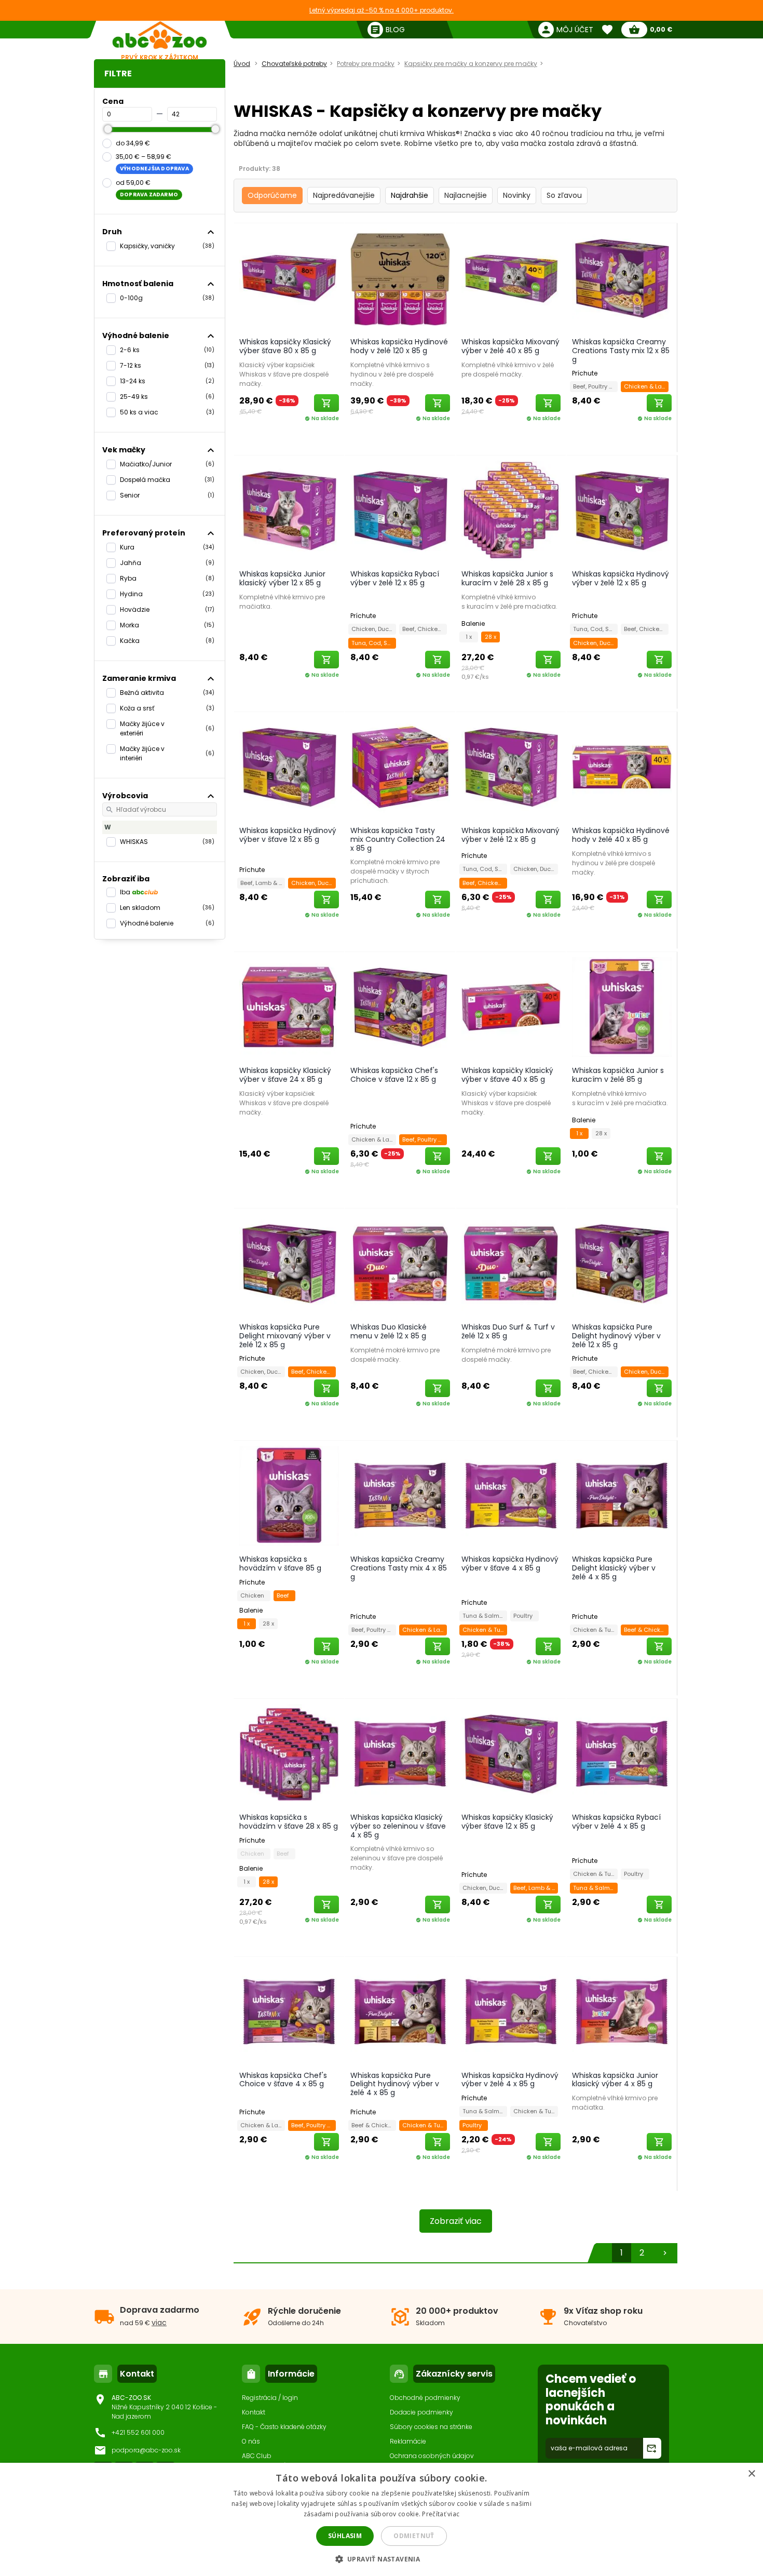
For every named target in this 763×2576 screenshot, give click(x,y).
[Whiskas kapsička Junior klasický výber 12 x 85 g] (289, 510)
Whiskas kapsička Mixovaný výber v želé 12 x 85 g (510, 835)
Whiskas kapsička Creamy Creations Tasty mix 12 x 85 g (621, 351)
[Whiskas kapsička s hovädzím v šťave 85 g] (289, 1495)
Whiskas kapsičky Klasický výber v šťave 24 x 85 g (285, 1075)
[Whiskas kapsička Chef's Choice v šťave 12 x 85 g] (400, 1007)
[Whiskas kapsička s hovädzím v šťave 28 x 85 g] (289, 1753)
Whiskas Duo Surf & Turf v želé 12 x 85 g (508, 1331)
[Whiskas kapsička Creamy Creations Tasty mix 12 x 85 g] (622, 278)
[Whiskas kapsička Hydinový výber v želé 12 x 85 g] (622, 510)
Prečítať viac (441, 2514)
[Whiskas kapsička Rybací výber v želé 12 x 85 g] (400, 510)
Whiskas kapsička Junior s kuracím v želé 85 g (618, 1075)
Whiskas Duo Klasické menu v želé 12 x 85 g (389, 1331)
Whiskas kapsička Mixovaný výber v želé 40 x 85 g (510, 346)
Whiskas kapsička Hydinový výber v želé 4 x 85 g (510, 2080)
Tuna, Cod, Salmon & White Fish (374, 643)
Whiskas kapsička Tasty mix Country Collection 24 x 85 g (398, 839)
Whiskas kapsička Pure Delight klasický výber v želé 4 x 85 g (614, 1568)
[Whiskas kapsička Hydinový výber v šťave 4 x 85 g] (511, 1495)
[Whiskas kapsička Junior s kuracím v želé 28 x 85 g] (511, 510)
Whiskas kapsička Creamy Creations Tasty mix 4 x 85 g (399, 1568)
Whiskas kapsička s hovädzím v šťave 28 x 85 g (289, 1822)
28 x (491, 637)
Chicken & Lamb (646, 386)
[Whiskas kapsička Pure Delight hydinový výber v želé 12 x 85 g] (622, 1263)
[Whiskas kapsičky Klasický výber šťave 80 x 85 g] (289, 278)
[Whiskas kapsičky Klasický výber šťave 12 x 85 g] (511, 1753)
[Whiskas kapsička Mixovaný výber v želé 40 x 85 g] (511, 278)
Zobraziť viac (456, 2221)
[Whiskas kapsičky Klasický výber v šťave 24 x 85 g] (289, 1007)
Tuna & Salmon (485, 1616)
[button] (382, 2559)
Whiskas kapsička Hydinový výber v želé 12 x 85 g (621, 578)
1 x (469, 637)
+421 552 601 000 (138, 2432)
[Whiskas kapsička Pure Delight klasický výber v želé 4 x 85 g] (622, 1495)
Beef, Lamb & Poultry (263, 883)
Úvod (242, 64)
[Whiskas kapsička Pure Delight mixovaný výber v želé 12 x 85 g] (289, 1263)
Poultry (524, 1616)
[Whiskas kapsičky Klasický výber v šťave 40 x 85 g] (511, 1007)
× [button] (751, 2474)
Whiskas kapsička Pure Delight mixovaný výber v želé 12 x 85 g (285, 1336)
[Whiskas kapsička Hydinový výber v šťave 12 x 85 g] (289, 767)
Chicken (254, 1595)
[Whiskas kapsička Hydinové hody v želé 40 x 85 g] (622, 767)
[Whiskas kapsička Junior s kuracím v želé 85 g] (622, 1007)
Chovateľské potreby (294, 64)
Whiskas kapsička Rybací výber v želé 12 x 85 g (395, 578)
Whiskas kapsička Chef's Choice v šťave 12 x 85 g (394, 1075)
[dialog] (382, 2519)
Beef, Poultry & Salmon (595, 386)
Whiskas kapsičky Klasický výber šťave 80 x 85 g (285, 346)
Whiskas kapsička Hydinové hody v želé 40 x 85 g (621, 835)
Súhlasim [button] (345, 2536)
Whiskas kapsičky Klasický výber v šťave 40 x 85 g (507, 1075)
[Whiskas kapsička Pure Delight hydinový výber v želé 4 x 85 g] (400, 2011)
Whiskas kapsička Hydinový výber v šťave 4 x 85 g (510, 1564)
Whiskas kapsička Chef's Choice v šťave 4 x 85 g (283, 2080)
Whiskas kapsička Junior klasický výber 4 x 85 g (615, 2080)
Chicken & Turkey (485, 1630)
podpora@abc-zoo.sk (146, 2450)
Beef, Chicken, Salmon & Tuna (425, 629)
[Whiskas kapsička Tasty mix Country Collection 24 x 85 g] (400, 767)
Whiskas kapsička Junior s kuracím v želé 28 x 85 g (507, 578)
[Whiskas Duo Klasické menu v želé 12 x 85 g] (400, 1263)
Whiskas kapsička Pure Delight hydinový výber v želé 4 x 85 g (395, 2084)
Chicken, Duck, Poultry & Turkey (374, 629)
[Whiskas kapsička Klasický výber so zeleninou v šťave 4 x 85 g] (400, 1753)
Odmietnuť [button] (414, 2536)
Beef (284, 1595)
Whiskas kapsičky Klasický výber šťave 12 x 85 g (507, 1822)
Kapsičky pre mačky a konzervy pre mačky (471, 64)
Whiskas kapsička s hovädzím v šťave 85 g (280, 1564)
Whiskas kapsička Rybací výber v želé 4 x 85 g (616, 1822)
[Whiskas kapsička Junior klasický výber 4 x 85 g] (622, 2011)
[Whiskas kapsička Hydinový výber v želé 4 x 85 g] (511, 2011)
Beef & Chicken (646, 1630)
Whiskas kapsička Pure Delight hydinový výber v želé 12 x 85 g (616, 1336)
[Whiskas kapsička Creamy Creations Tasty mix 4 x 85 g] (400, 1495)
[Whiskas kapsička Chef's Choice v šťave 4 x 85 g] (289, 2011)
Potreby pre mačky (366, 64)
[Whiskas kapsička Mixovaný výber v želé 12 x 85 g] (511, 767)
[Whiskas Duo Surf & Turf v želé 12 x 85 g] (511, 1263)
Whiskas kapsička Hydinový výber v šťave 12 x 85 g (288, 835)
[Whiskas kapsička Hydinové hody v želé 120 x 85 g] (400, 278)
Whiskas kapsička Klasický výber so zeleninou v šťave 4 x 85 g (398, 1826)
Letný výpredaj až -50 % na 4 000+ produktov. (382, 10)
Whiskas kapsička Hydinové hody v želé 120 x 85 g (399, 346)
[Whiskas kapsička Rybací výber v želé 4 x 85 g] (622, 1753)
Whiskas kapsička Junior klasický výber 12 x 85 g (282, 578)
